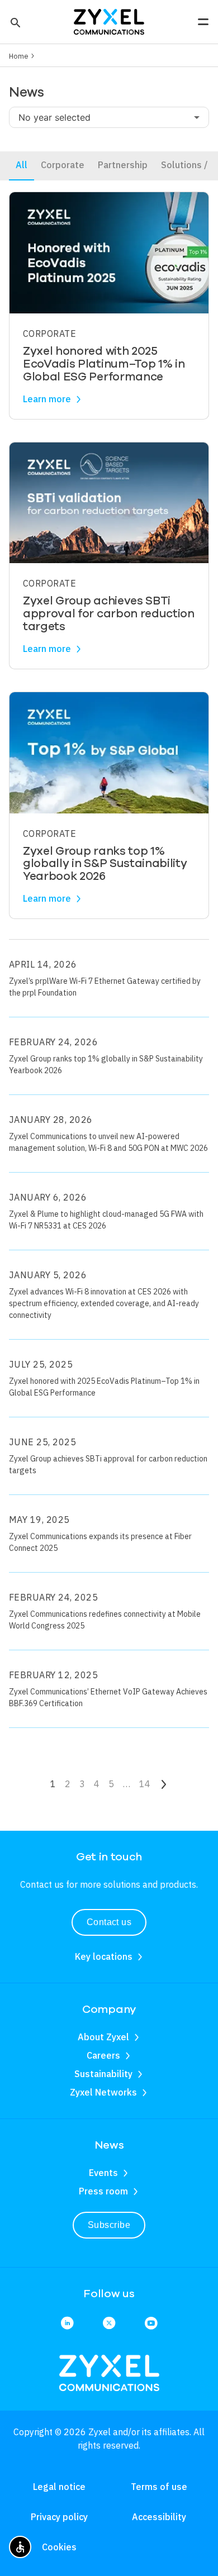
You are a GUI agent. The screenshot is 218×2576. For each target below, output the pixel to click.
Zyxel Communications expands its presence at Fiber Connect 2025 (100, 1542)
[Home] (109, 21)
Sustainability (103, 2074)
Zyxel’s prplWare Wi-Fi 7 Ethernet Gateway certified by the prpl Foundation (105, 987)
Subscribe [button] (109, 2225)
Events (103, 2173)
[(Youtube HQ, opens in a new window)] (151, 2324)
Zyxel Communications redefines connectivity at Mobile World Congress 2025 (105, 1620)
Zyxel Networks (103, 2092)
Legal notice (59, 2487)
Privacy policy (59, 2517)
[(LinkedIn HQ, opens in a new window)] (67, 2324)
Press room (103, 2191)
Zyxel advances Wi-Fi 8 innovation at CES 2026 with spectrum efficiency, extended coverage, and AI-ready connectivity (104, 1303)
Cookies (59, 2547)
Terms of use (159, 2487)
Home (19, 56)
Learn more (47, 399)
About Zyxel (103, 2037)
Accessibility (159, 2517)
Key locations (104, 1956)
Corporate (63, 165)
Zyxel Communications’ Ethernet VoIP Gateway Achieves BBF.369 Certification (108, 1698)
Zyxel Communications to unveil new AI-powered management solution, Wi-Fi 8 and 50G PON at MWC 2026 (108, 1142)
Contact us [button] (109, 1922)
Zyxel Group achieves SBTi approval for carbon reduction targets (108, 1465)
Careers (103, 2055)
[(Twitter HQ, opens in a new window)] (109, 2324)
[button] (14, 22)
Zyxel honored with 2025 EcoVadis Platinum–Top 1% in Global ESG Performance (104, 1387)
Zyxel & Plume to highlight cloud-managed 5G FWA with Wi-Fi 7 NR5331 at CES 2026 (106, 1220)
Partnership (123, 165)
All (22, 165)
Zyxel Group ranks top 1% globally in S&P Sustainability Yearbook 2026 (106, 1065)
